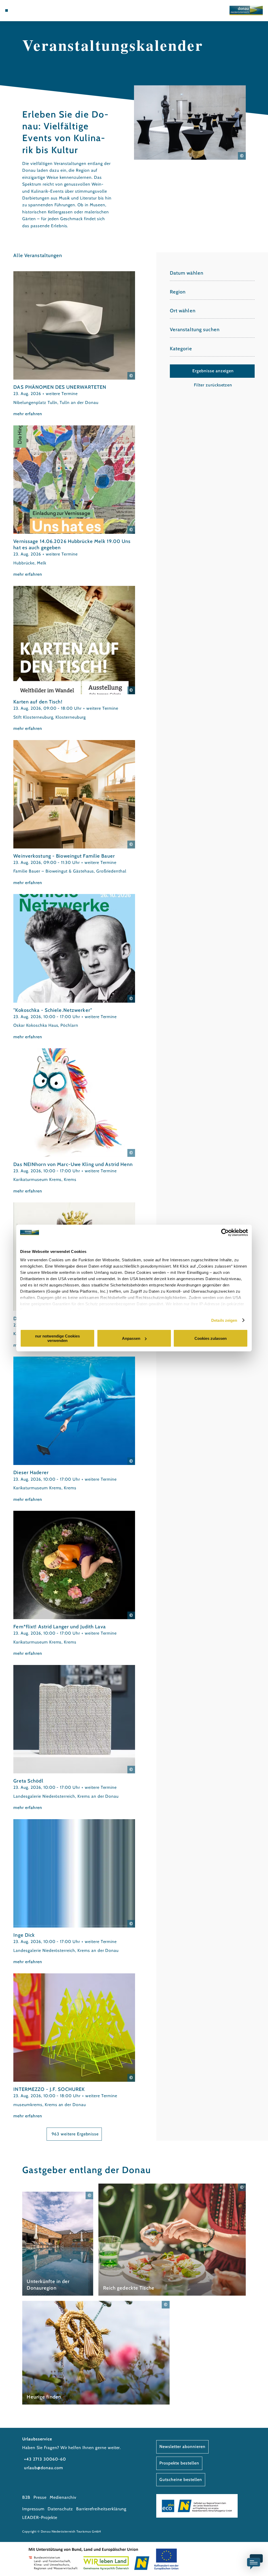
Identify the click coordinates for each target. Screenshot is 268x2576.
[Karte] (23, 10)
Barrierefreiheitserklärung (101, 2509)
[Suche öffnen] (34, 10)
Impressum (33, 2509)
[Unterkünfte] (17, 10)
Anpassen (131, 1338)
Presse (40, 2497)
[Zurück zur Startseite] (246, 10)
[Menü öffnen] (7, 10)
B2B (26, 2497)
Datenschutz (60, 2509)
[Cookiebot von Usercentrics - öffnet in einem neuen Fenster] (225, 1233)
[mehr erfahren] (74, 344)
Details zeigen (224, 1320)
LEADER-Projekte (40, 2517)
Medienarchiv (63, 2497)
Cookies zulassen (211, 1338)
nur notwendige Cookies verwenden (57, 1338)
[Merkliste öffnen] (28, 10)
